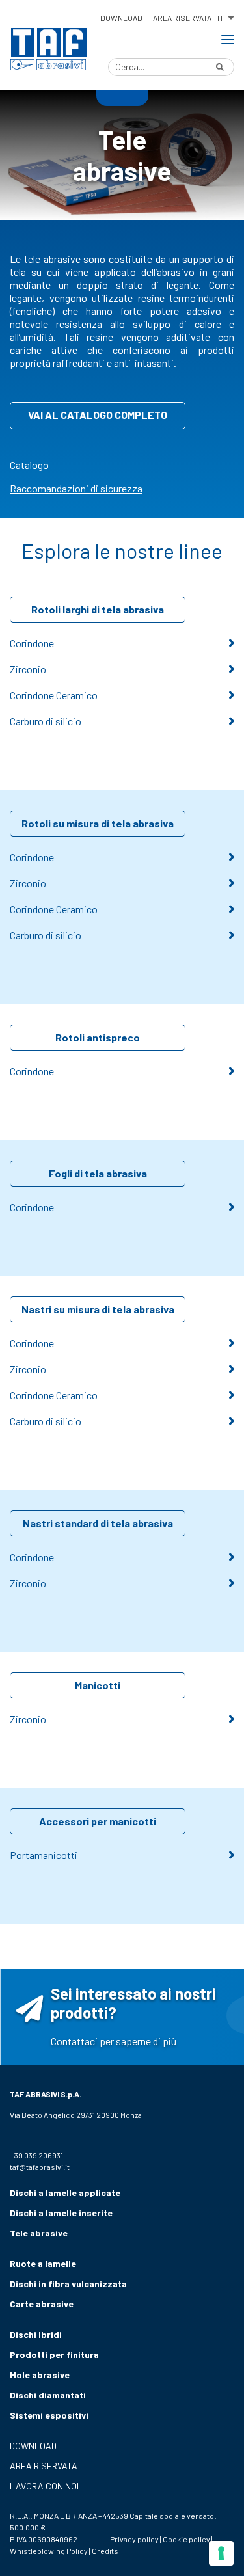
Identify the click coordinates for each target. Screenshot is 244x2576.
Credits (105, 2551)
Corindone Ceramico (54, 695)
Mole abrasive (40, 2375)
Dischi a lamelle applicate (65, 2193)
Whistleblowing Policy (49, 2551)
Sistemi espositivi (49, 2415)
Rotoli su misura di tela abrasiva (98, 823)
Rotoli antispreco (98, 1037)
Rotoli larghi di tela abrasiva (98, 609)
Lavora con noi (44, 2486)
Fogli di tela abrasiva (98, 1173)
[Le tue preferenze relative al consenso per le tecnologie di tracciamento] (221, 2553)
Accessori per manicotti (98, 1821)
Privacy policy (134, 2539)
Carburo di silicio (46, 721)
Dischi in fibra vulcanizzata (68, 2284)
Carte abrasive (42, 2304)
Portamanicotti (44, 1855)
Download (121, 18)
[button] (225, 16)
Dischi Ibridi (36, 2334)
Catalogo (29, 465)
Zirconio (28, 669)
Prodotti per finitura (54, 2355)
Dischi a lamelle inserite (61, 2213)
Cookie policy (186, 2539)
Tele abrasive (39, 2233)
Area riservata (182, 18)
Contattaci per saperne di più (114, 2041)
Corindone (32, 643)
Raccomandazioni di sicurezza (76, 488)
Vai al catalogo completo (98, 415)
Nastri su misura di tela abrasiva (98, 1309)
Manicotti (98, 1685)
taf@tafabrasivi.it (40, 2167)
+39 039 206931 (36, 2155)
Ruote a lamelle (43, 2263)
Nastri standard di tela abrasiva (98, 1523)
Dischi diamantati (48, 2395)
